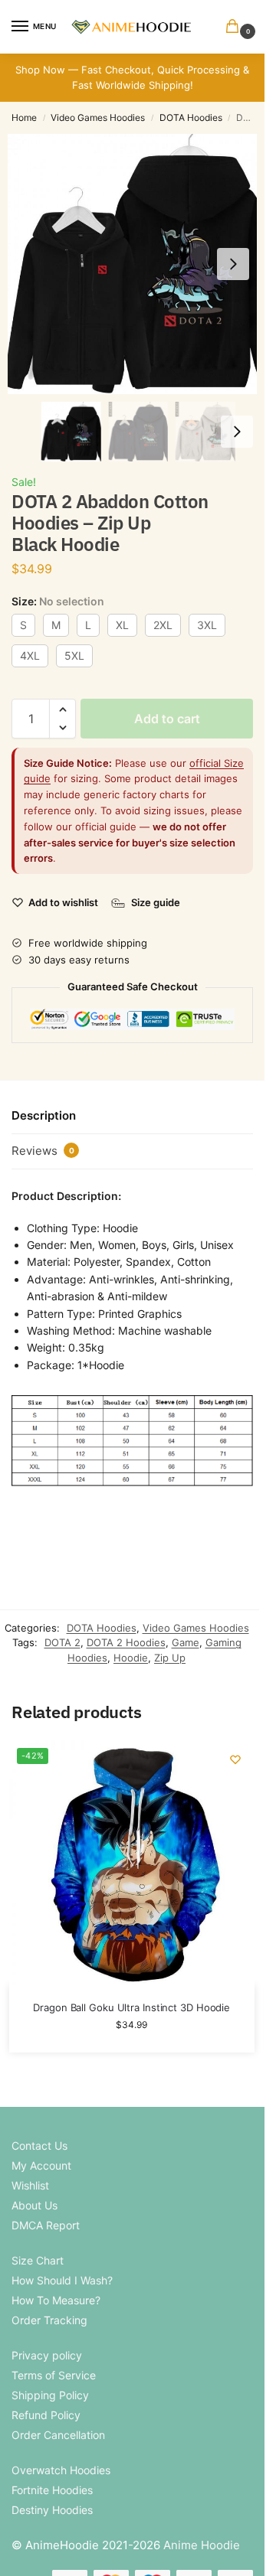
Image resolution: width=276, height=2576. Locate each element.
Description (44, 1115)
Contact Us (39, 2146)
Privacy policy (47, 2355)
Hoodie (131, 1658)
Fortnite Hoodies (52, 2490)
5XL (74, 655)
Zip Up (170, 1658)
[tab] (132, 1117)
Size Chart (38, 2260)
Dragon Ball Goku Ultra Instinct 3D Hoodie (131, 2007)
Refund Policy (46, 2415)
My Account (41, 2165)
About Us (34, 2205)
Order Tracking (49, 2320)
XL (122, 625)
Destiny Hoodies (52, 2510)
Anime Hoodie (202, 2545)
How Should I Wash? (62, 2280)
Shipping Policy (50, 2395)
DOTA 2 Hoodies (126, 1642)
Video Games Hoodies (98, 117)
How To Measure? (56, 2300)
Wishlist (30, 2185)
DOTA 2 (62, 1642)
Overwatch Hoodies (61, 2470)
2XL (163, 625)
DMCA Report (46, 2225)
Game (186, 1642)
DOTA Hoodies (191, 117)
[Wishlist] (235, 1759)
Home (24, 117)
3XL (207, 625)
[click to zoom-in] (138, 264)
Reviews (43, 1151)
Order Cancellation (58, 2435)
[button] (235, 27)
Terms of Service (54, 2375)
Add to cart (167, 719)
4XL (30, 655)
